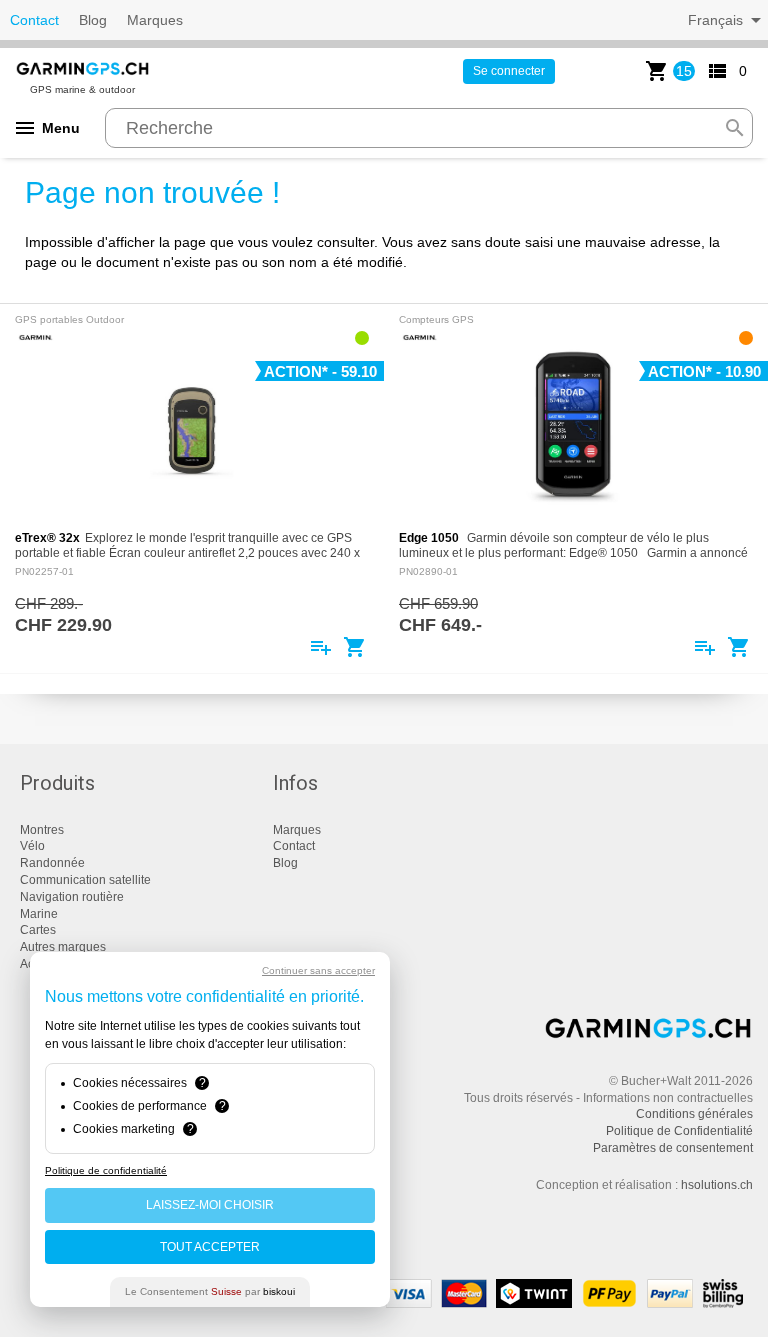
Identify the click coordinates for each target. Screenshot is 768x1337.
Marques (155, 20)
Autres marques (63, 947)
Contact (34, 20)
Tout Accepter (210, 1247)
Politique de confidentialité (106, 1170)
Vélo (32, 846)
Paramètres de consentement (673, 1148)
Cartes (38, 930)
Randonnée (52, 863)
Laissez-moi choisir (210, 1205)
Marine (39, 914)
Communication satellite (85, 880)
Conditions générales (694, 1114)
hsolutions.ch (717, 1185)
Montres (42, 830)
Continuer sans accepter (318, 970)
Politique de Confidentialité (679, 1131)
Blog (93, 20)
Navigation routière (72, 897)
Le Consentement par (210, 1291)
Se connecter (509, 71)
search (735, 128)
